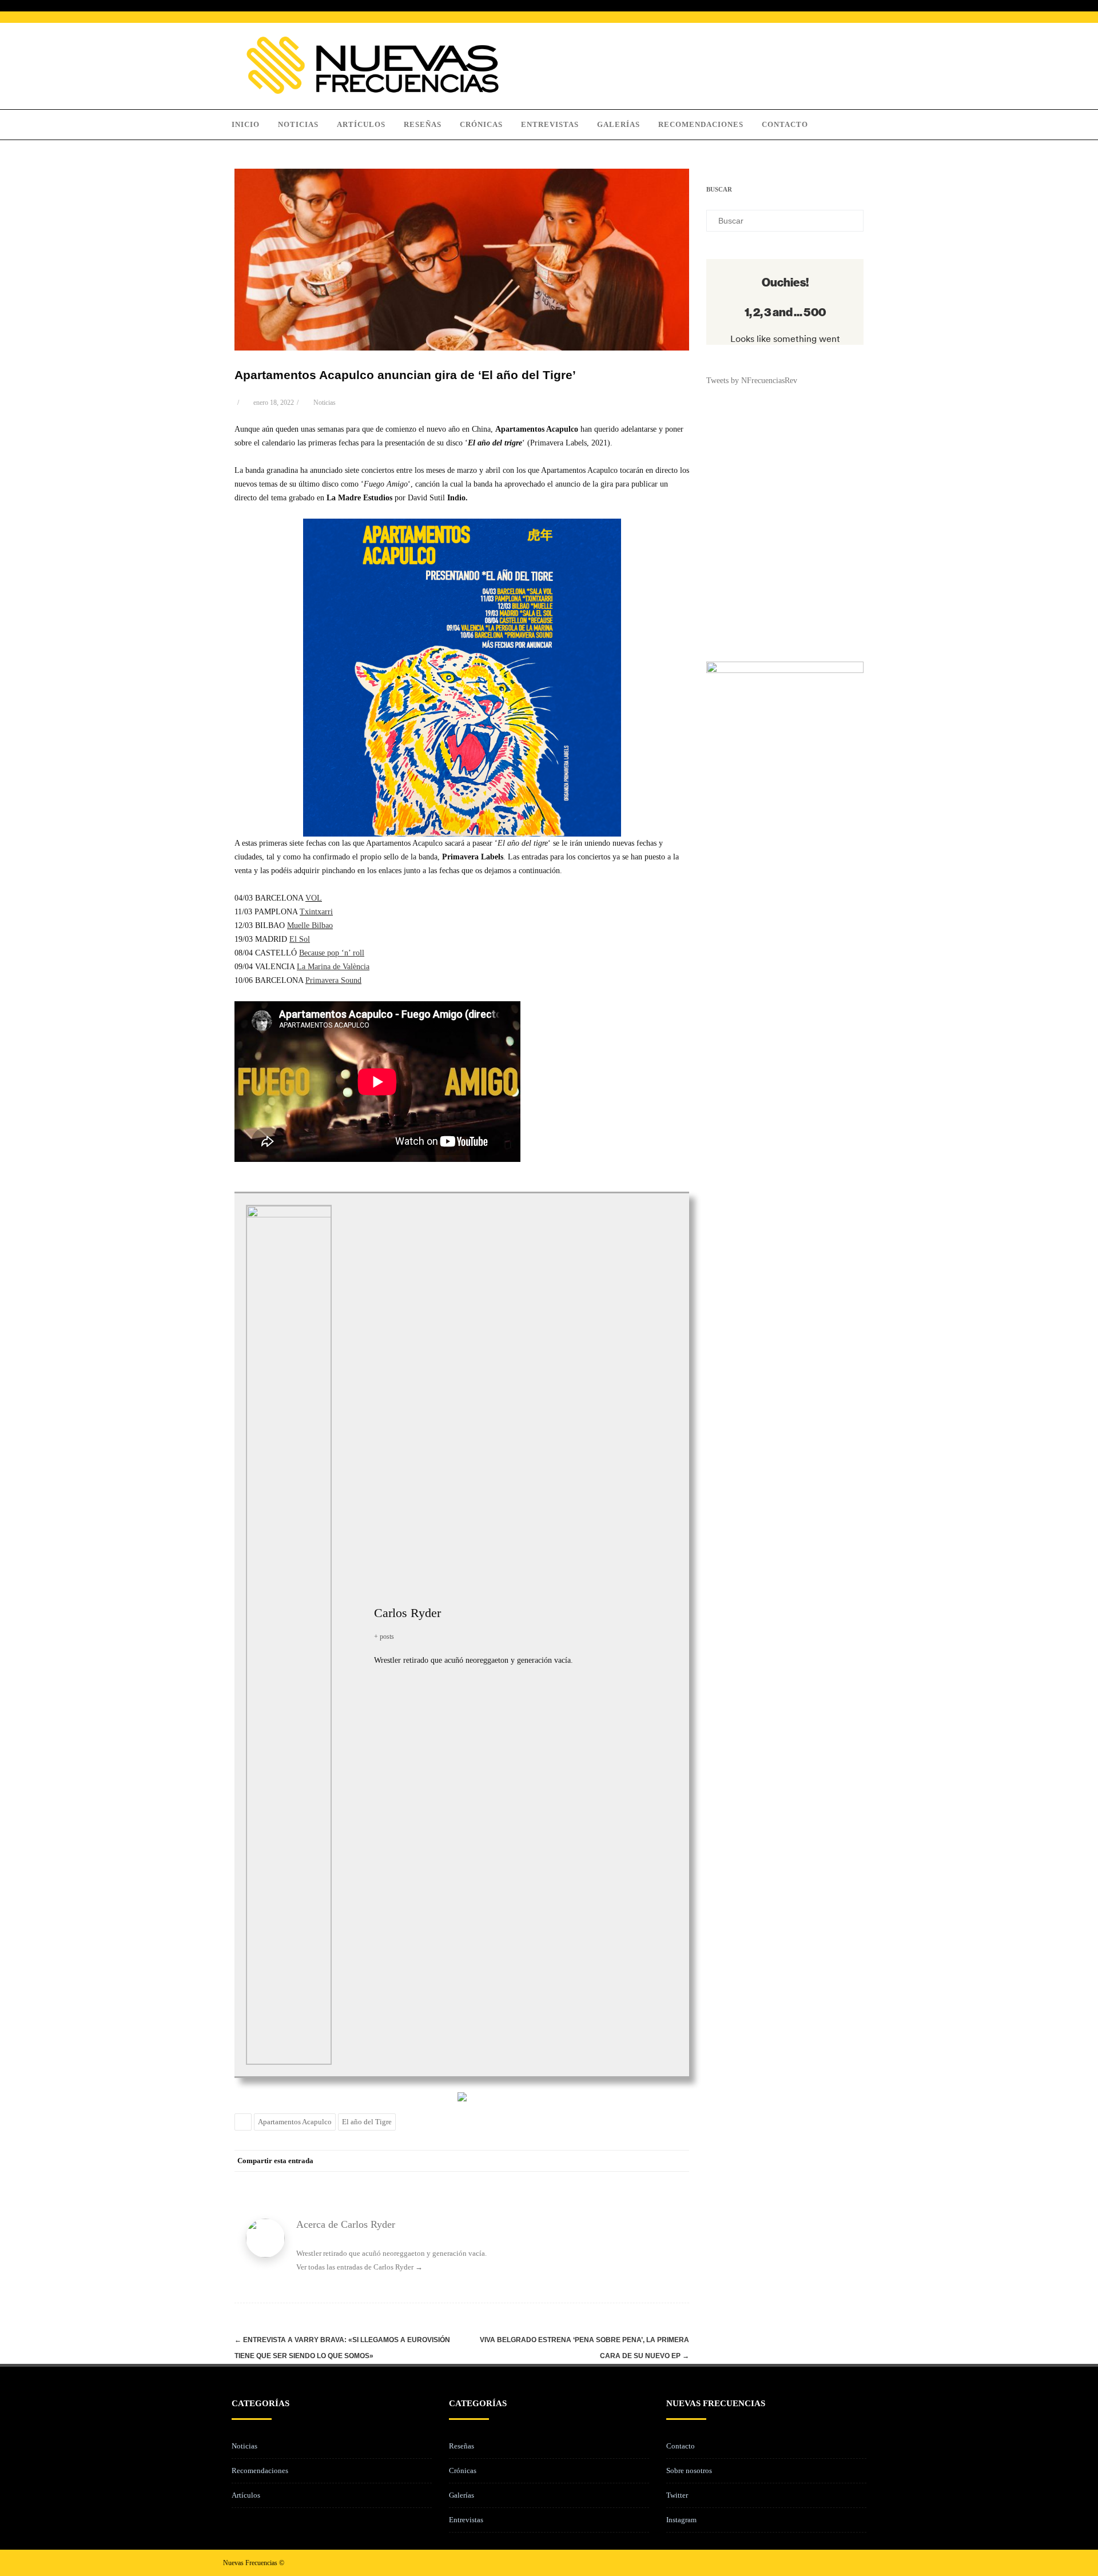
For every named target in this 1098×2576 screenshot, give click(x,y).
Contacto (785, 124)
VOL (314, 898)
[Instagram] (848, 2563)
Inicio (246, 124)
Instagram (681, 2520)
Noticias (298, 124)
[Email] (678, 2161)
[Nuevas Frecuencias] (373, 91)
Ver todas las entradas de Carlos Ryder (359, 2267)
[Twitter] (586, 2161)
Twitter (677, 2495)
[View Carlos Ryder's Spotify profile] (353, 1647)
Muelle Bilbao (310, 925)
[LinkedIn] (632, 2161)
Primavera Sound (333, 980)
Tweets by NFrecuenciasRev (752, 381)
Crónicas (481, 124)
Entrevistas (550, 124)
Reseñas (423, 124)
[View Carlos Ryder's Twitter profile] (353, 1622)
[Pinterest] (609, 2161)
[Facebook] (563, 2161)
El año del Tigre (367, 2122)
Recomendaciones (701, 124)
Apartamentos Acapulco (295, 2122)
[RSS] (655, 2161)
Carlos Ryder (407, 1613)
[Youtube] (866, 2563)
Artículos (361, 124)
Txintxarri (316, 912)
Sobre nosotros (689, 2471)
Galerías (618, 124)
